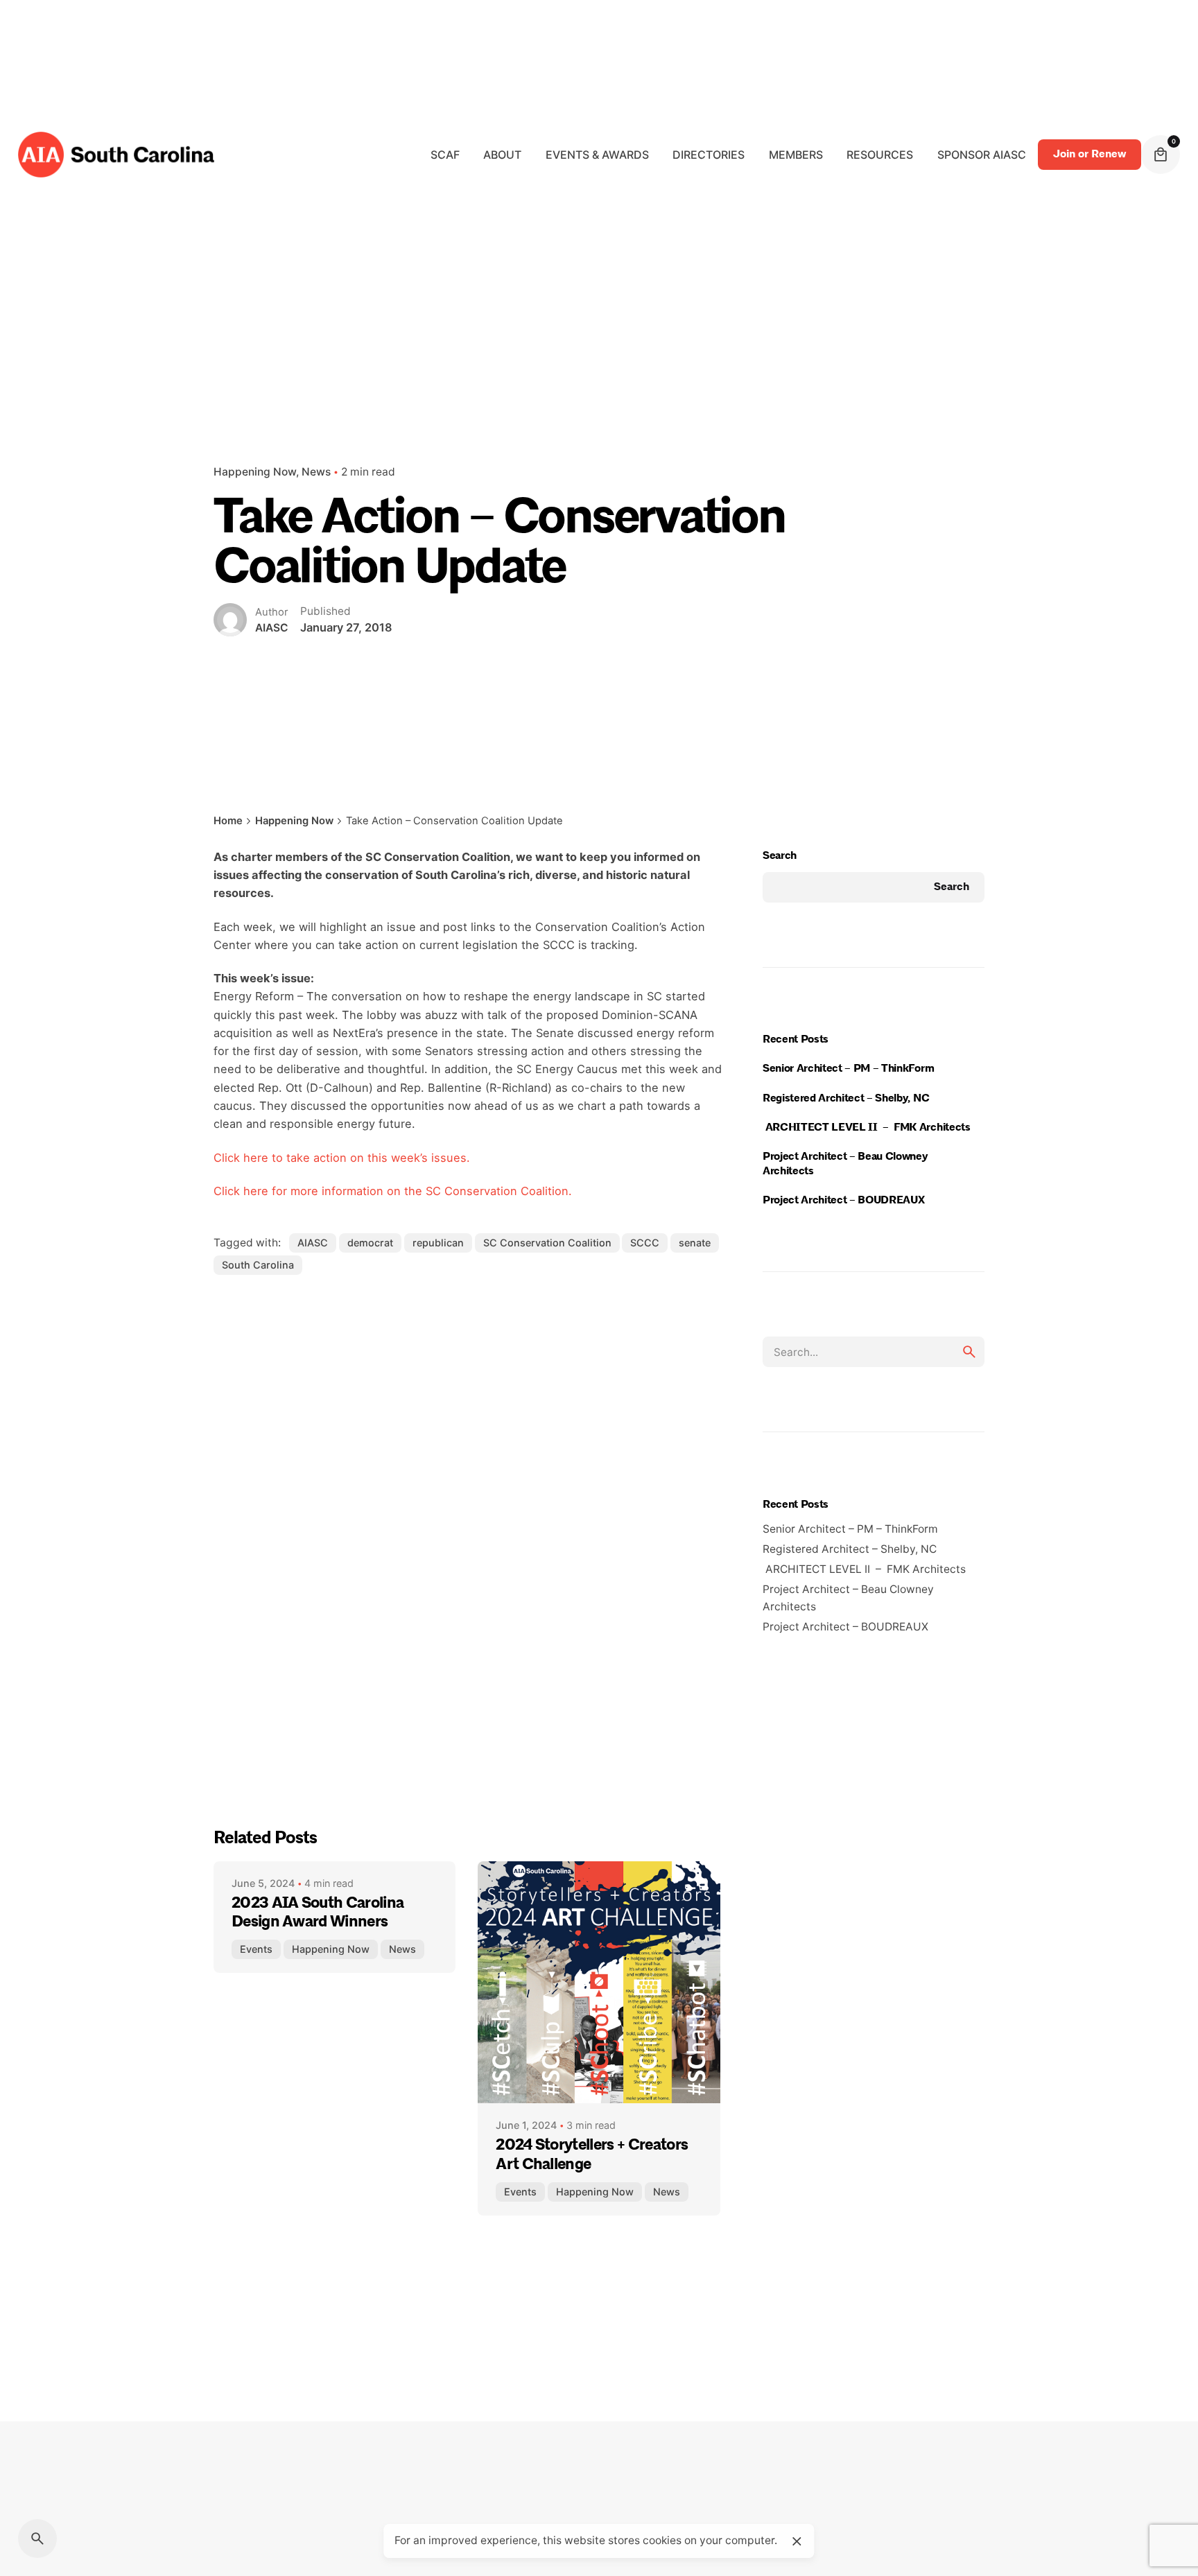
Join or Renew (1090, 154)
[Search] (37, 2539)
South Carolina (258, 1265)
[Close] (797, 2541)
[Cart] (1161, 155)
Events (256, 1949)
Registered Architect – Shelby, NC (850, 1098)
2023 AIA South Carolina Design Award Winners (318, 1913)
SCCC (645, 1243)
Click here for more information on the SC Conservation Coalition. (393, 1191)
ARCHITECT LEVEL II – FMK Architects (870, 1127)
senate (695, 1243)
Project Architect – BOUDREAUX (846, 1200)
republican (438, 1243)
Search (780, 855)
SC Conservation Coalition (547, 1243)
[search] (969, 1352)
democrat (370, 1243)
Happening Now (255, 472)
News (316, 472)
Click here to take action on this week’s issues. (342, 1158)
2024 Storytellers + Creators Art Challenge (592, 2155)
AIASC (313, 1243)
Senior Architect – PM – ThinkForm (851, 1068)
